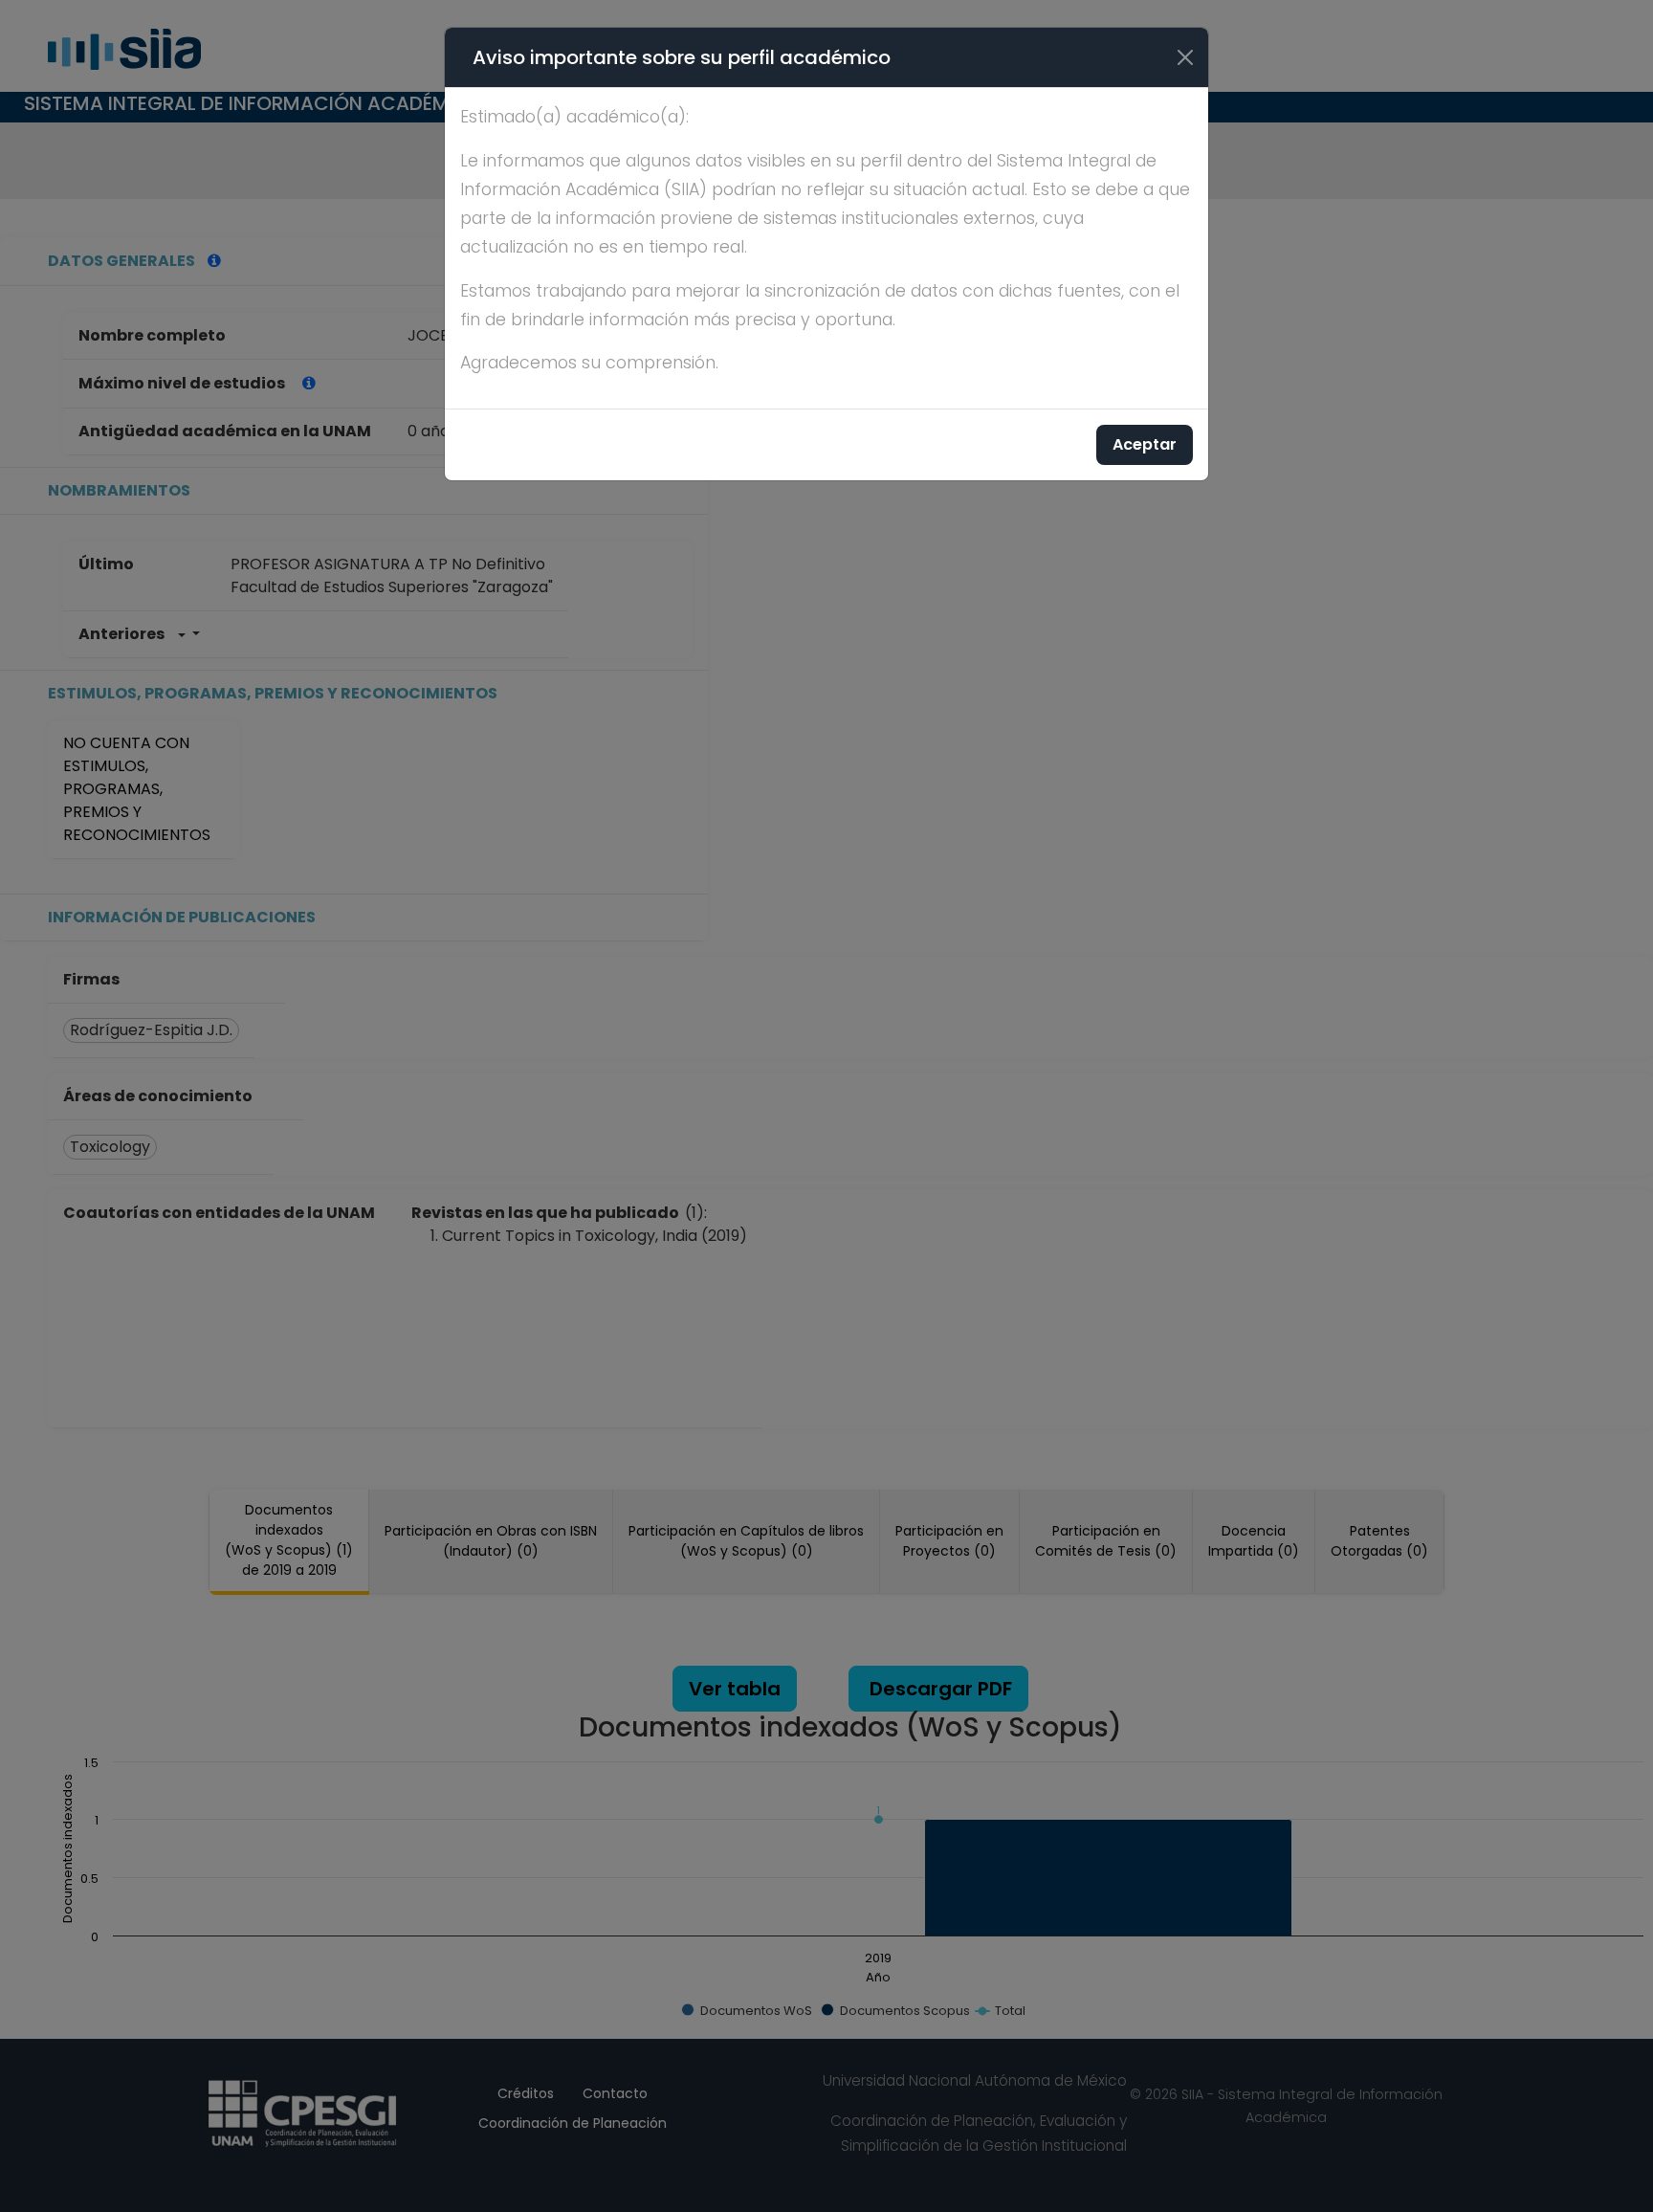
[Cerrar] (1185, 57)
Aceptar (1145, 444)
